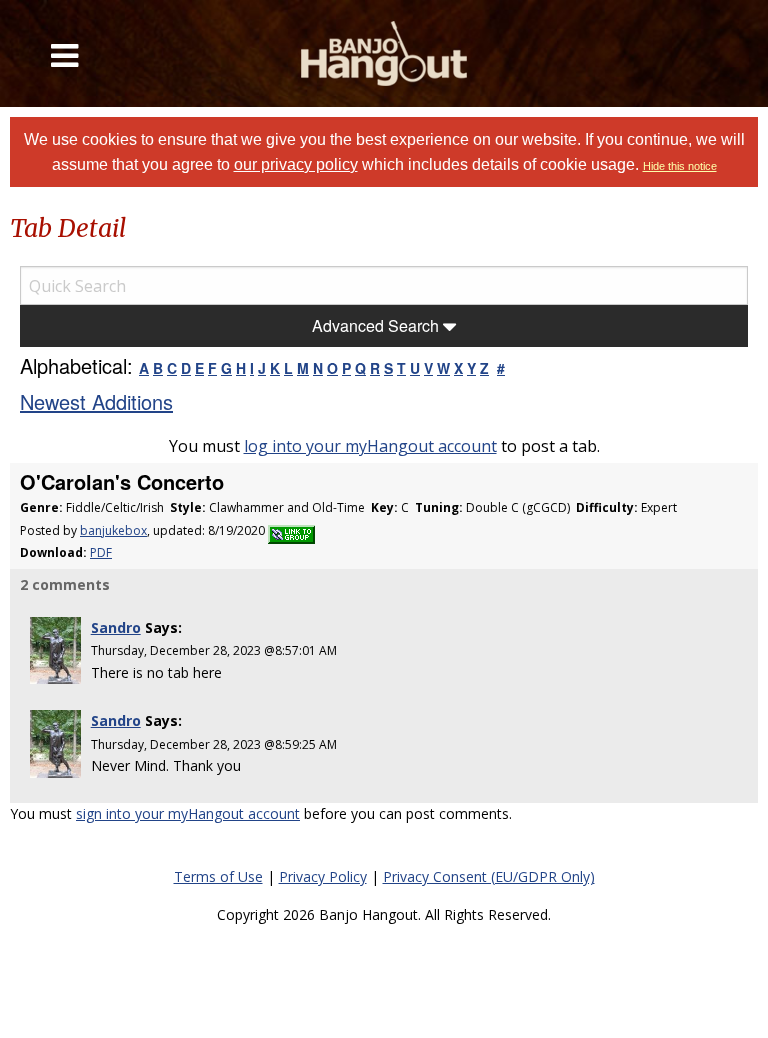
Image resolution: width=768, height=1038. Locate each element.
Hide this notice (680, 166)
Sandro (116, 627)
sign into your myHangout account (188, 813)
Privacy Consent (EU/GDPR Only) (489, 876)
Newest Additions (96, 401)
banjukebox (113, 530)
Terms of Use (218, 876)
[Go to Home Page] (384, 53)
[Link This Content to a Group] (291, 530)
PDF (101, 552)
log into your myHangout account (370, 446)
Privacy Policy (323, 876)
